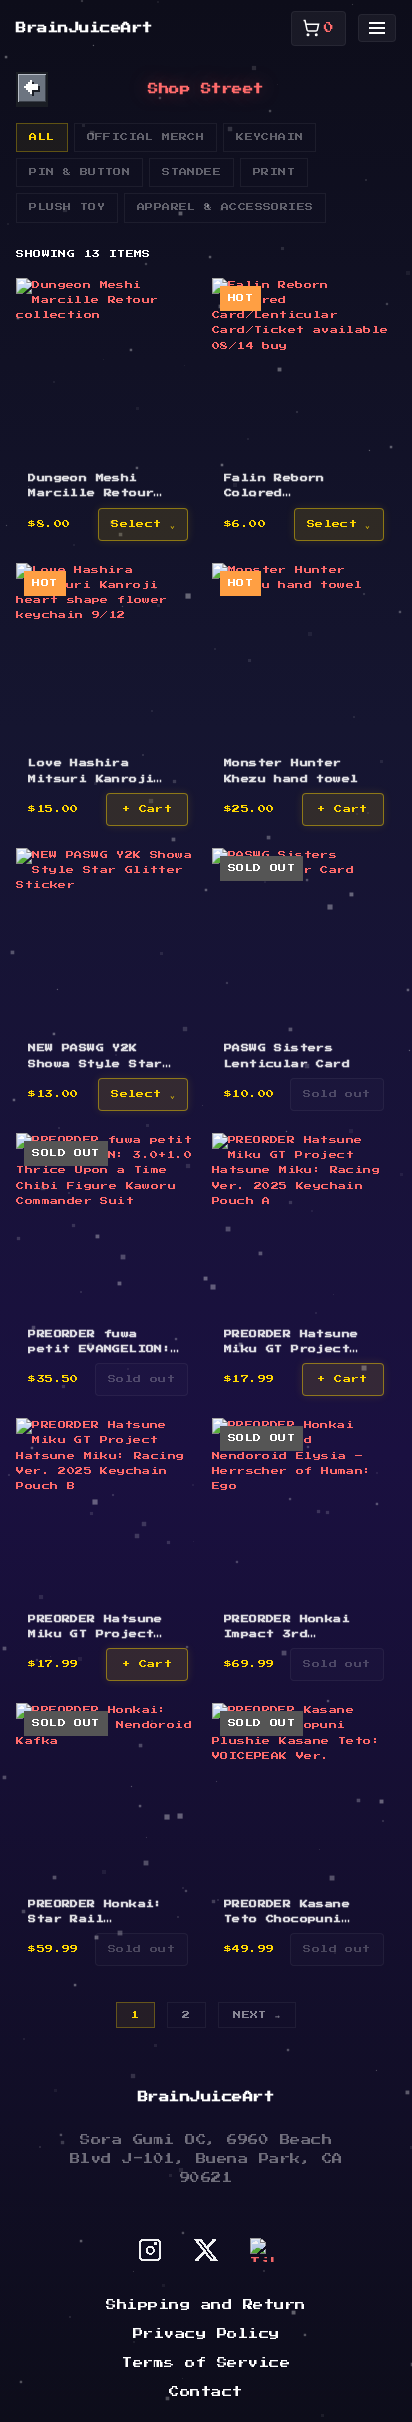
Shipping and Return (206, 2305)
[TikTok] (262, 2250)
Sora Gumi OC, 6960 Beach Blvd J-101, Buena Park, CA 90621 (206, 2159)
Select (136, 524)
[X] (206, 2250)
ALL (41, 137)
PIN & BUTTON (79, 172)
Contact (206, 2392)
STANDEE (191, 172)
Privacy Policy (206, 2334)
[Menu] (377, 28)
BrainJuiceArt (84, 28)
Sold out (336, 1094)
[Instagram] (150, 2250)
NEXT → (256, 2015)
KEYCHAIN (269, 137)
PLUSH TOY (67, 207)
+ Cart (147, 809)
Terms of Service (206, 2363)
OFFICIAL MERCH (146, 137)
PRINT (274, 172)
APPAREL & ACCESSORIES (225, 207)
